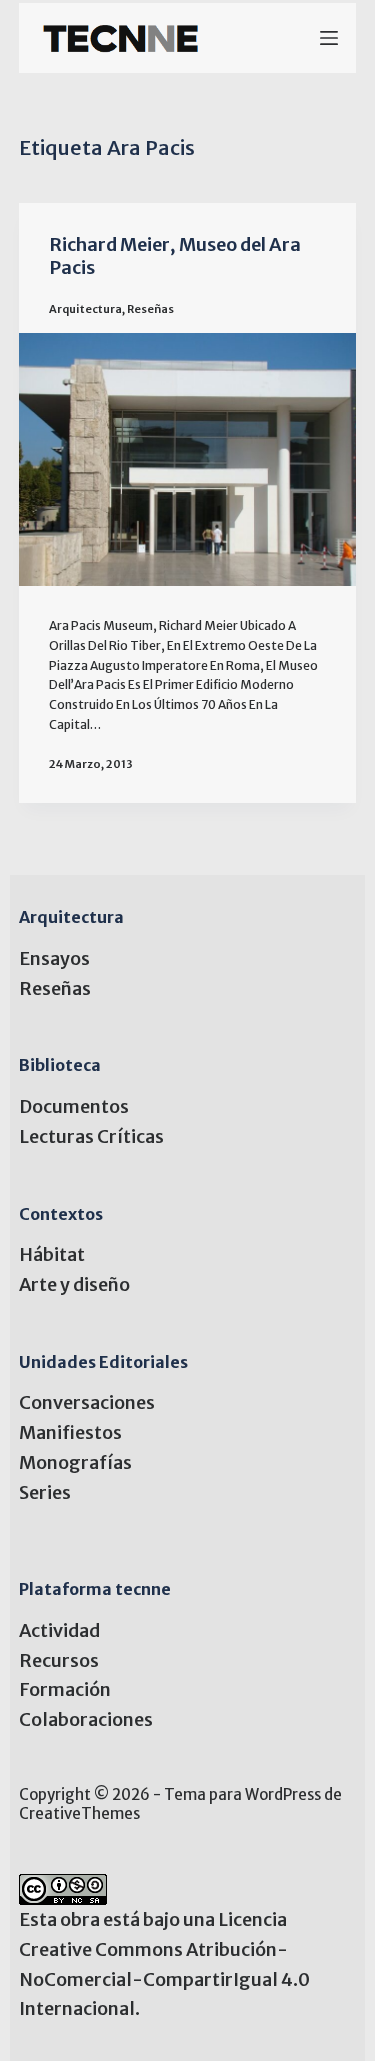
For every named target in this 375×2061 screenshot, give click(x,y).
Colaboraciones (86, 1719)
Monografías (75, 1462)
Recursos (59, 1660)
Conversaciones (87, 1402)
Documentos (74, 1106)
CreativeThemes (79, 1813)
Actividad (59, 1630)
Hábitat (52, 1254)
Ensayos (54, 958)
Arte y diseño (74, 1284)
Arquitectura (85, 309)
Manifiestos (70, 1432)
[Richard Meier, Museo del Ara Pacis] (188, 459)
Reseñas (150, 309)
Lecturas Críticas (91, 1136)
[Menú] (329, 38)
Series (45, 1492)
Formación (65, 1689)
